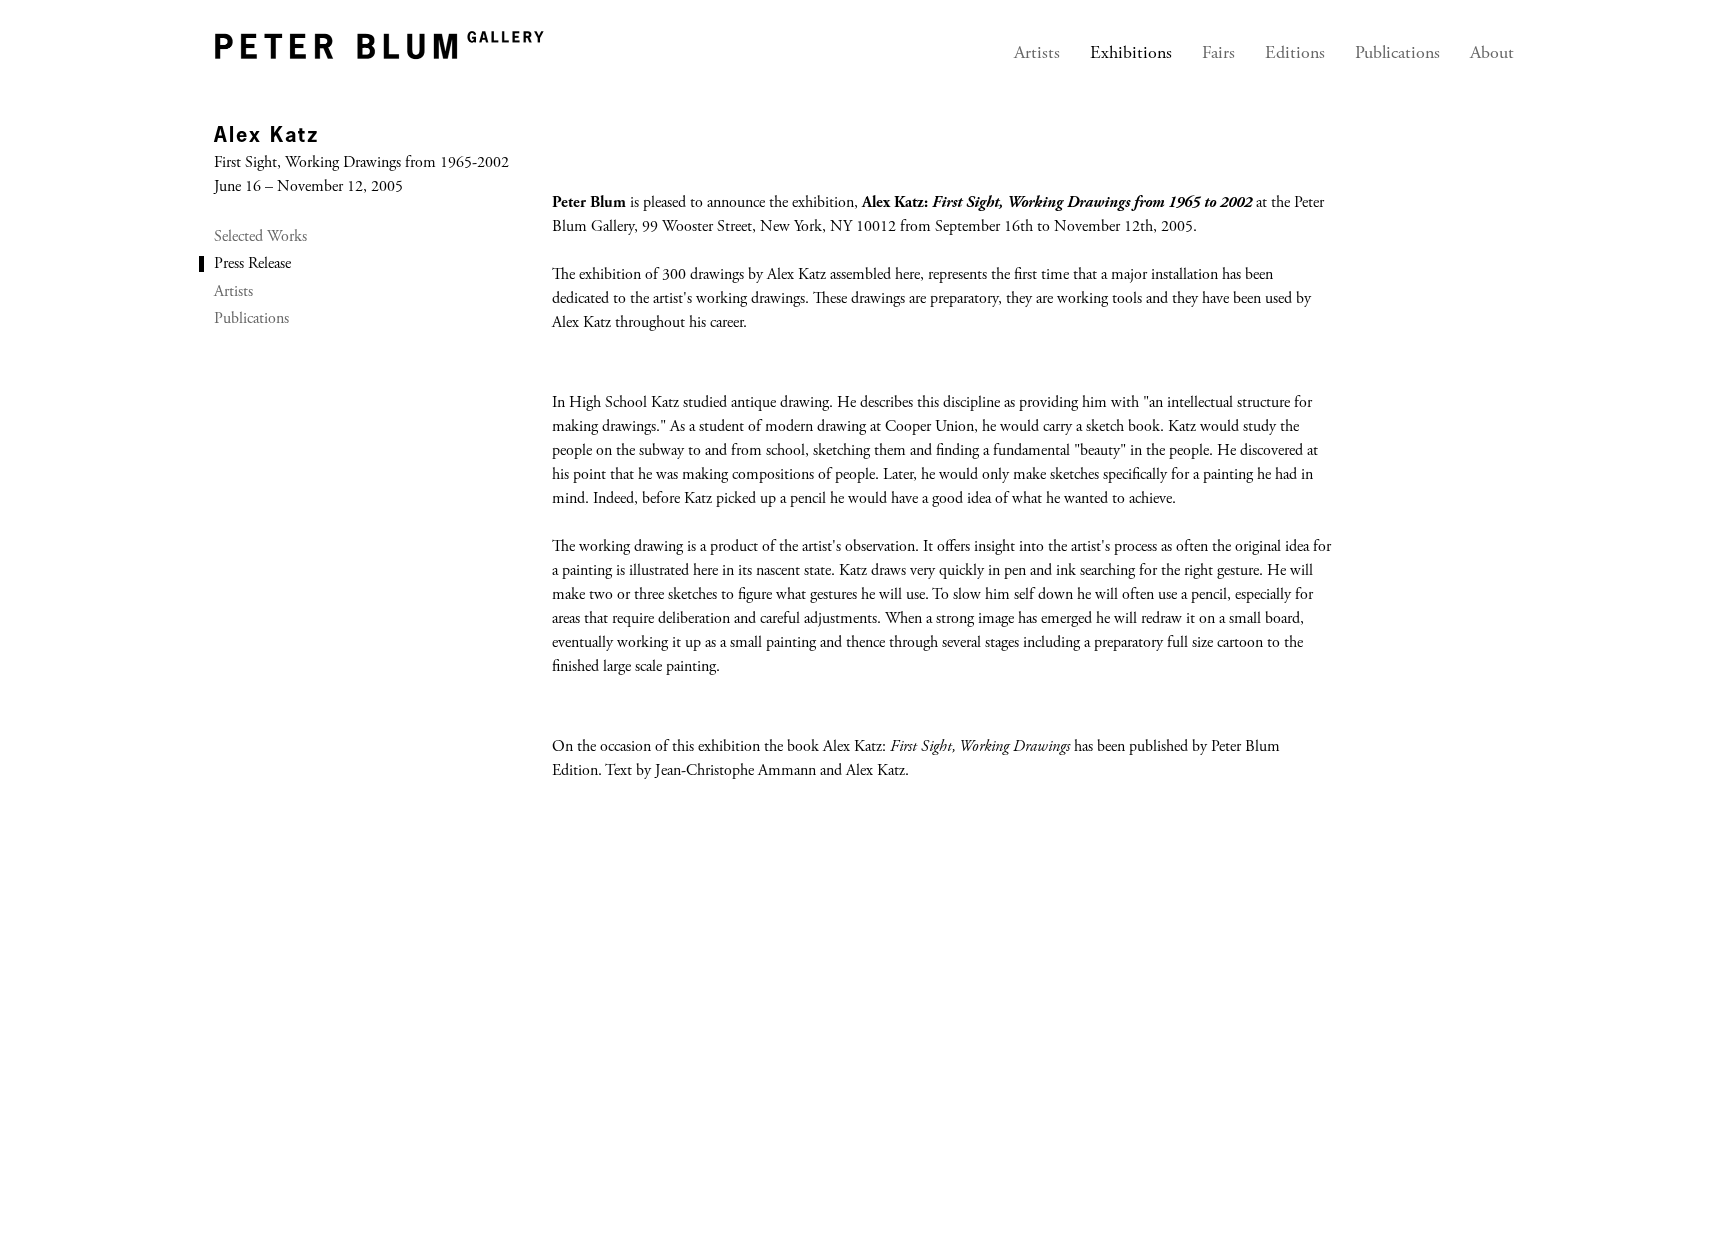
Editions (1295, 54)
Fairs (1218, 54)
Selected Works (260, 237)
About (1492, 54)
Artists (1037, 54)
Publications (1397, 54)
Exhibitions (1131, 54)
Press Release (252, 264)
